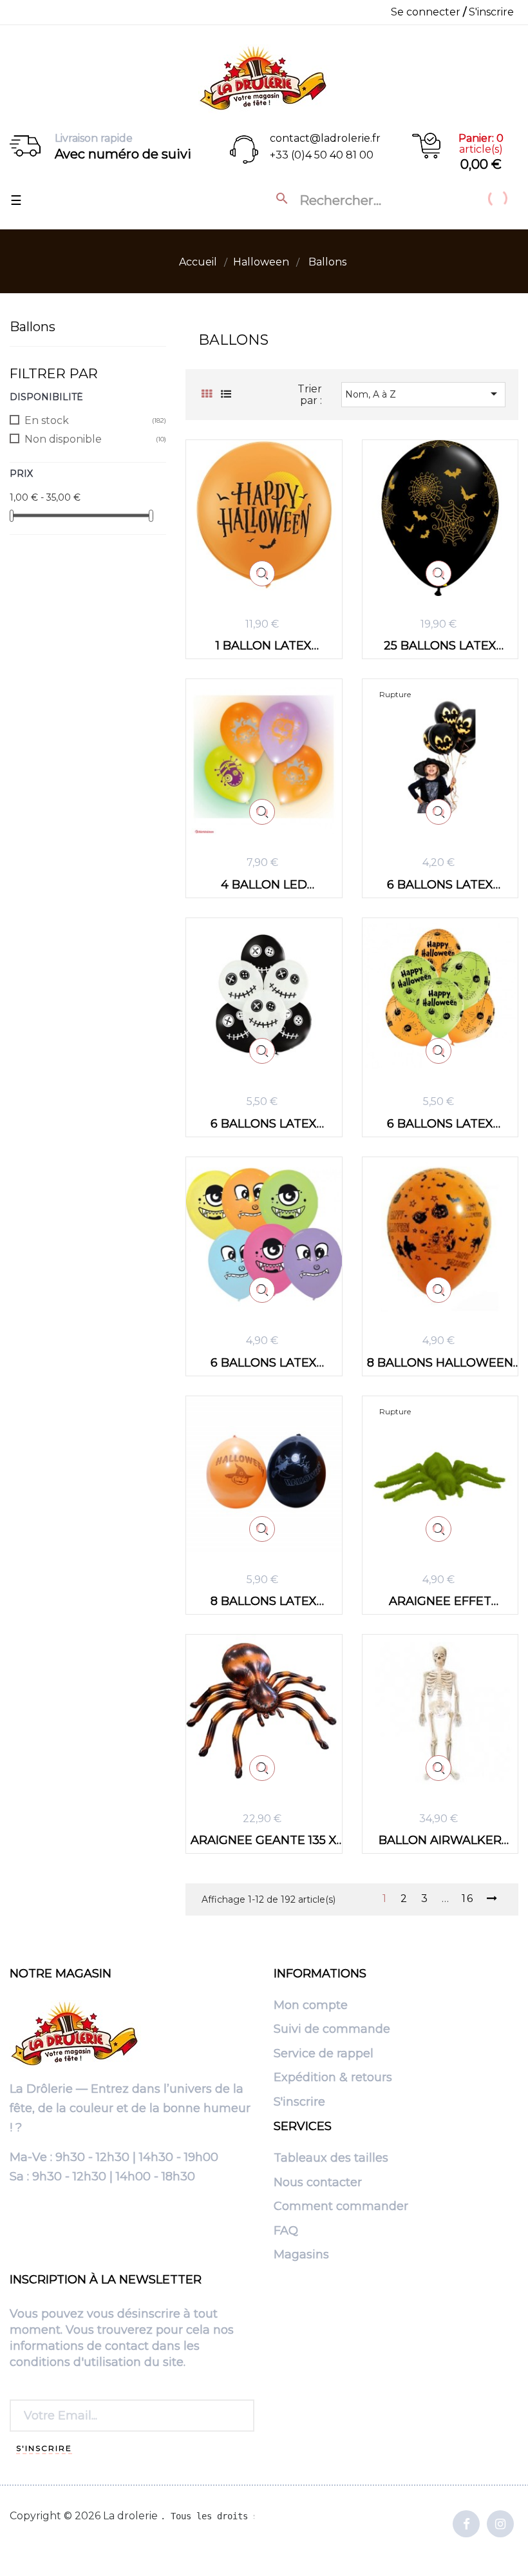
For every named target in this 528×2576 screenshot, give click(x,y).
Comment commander (341, 2207)
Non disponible (63, 439)
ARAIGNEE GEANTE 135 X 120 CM (264, 1840)
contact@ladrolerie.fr (325, 138)
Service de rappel (324, 2054)
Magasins (301, 2255)
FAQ (286, 2231)
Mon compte (311, 2006)
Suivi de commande (332, 2030)
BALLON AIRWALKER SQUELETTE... (440, 1840)
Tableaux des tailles (331, 2158)
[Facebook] (466, 2525)
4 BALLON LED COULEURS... (264, 884)
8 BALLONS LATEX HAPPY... (264, 1601)
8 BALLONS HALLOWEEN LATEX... (440, 1362)
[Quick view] (262, 573)
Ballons (33, 327)
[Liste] (226, 394)
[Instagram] (500, 2525)
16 (468, 1899)
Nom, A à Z (423, 394)
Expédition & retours (333, 2078)
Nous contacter (318, 2183)
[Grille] (206, 394)
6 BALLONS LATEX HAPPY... (440, 1123)
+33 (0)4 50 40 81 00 (322, 155)
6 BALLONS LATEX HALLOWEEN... (440, 884)
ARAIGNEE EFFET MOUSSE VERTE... (440, 1601)
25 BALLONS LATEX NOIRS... (440, 645)
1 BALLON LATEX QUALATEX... (264, 645)
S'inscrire (299, 2102)
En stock (47, 420)
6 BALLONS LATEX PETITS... (264, 1362)
